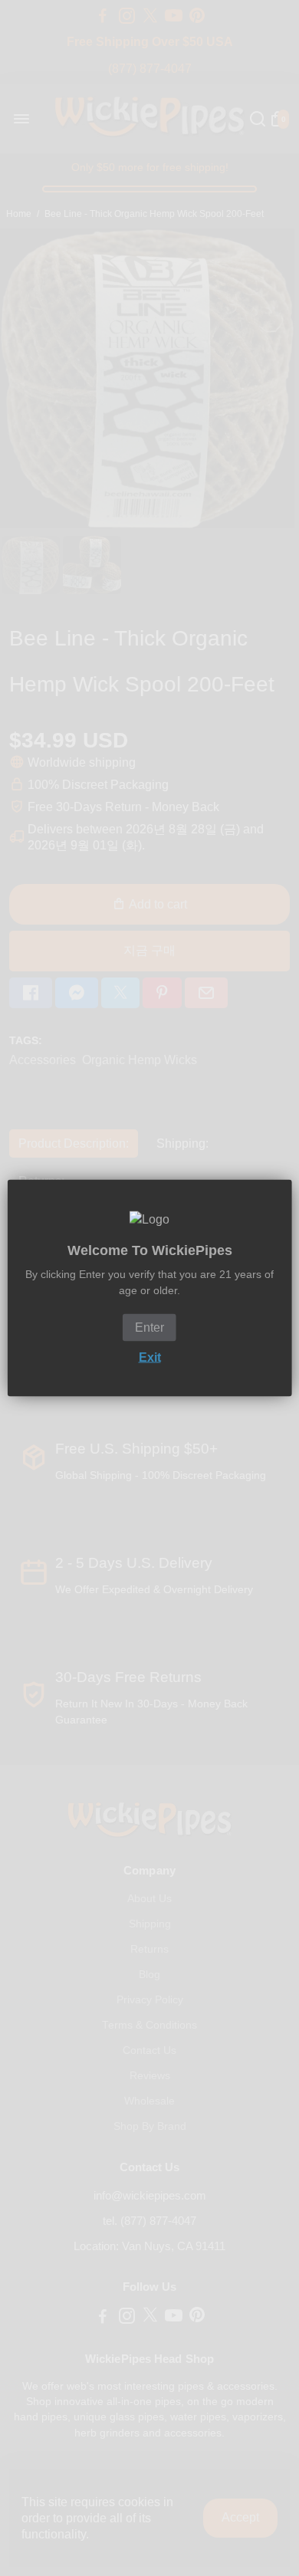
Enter (149, 1327)
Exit (150, 1357)
